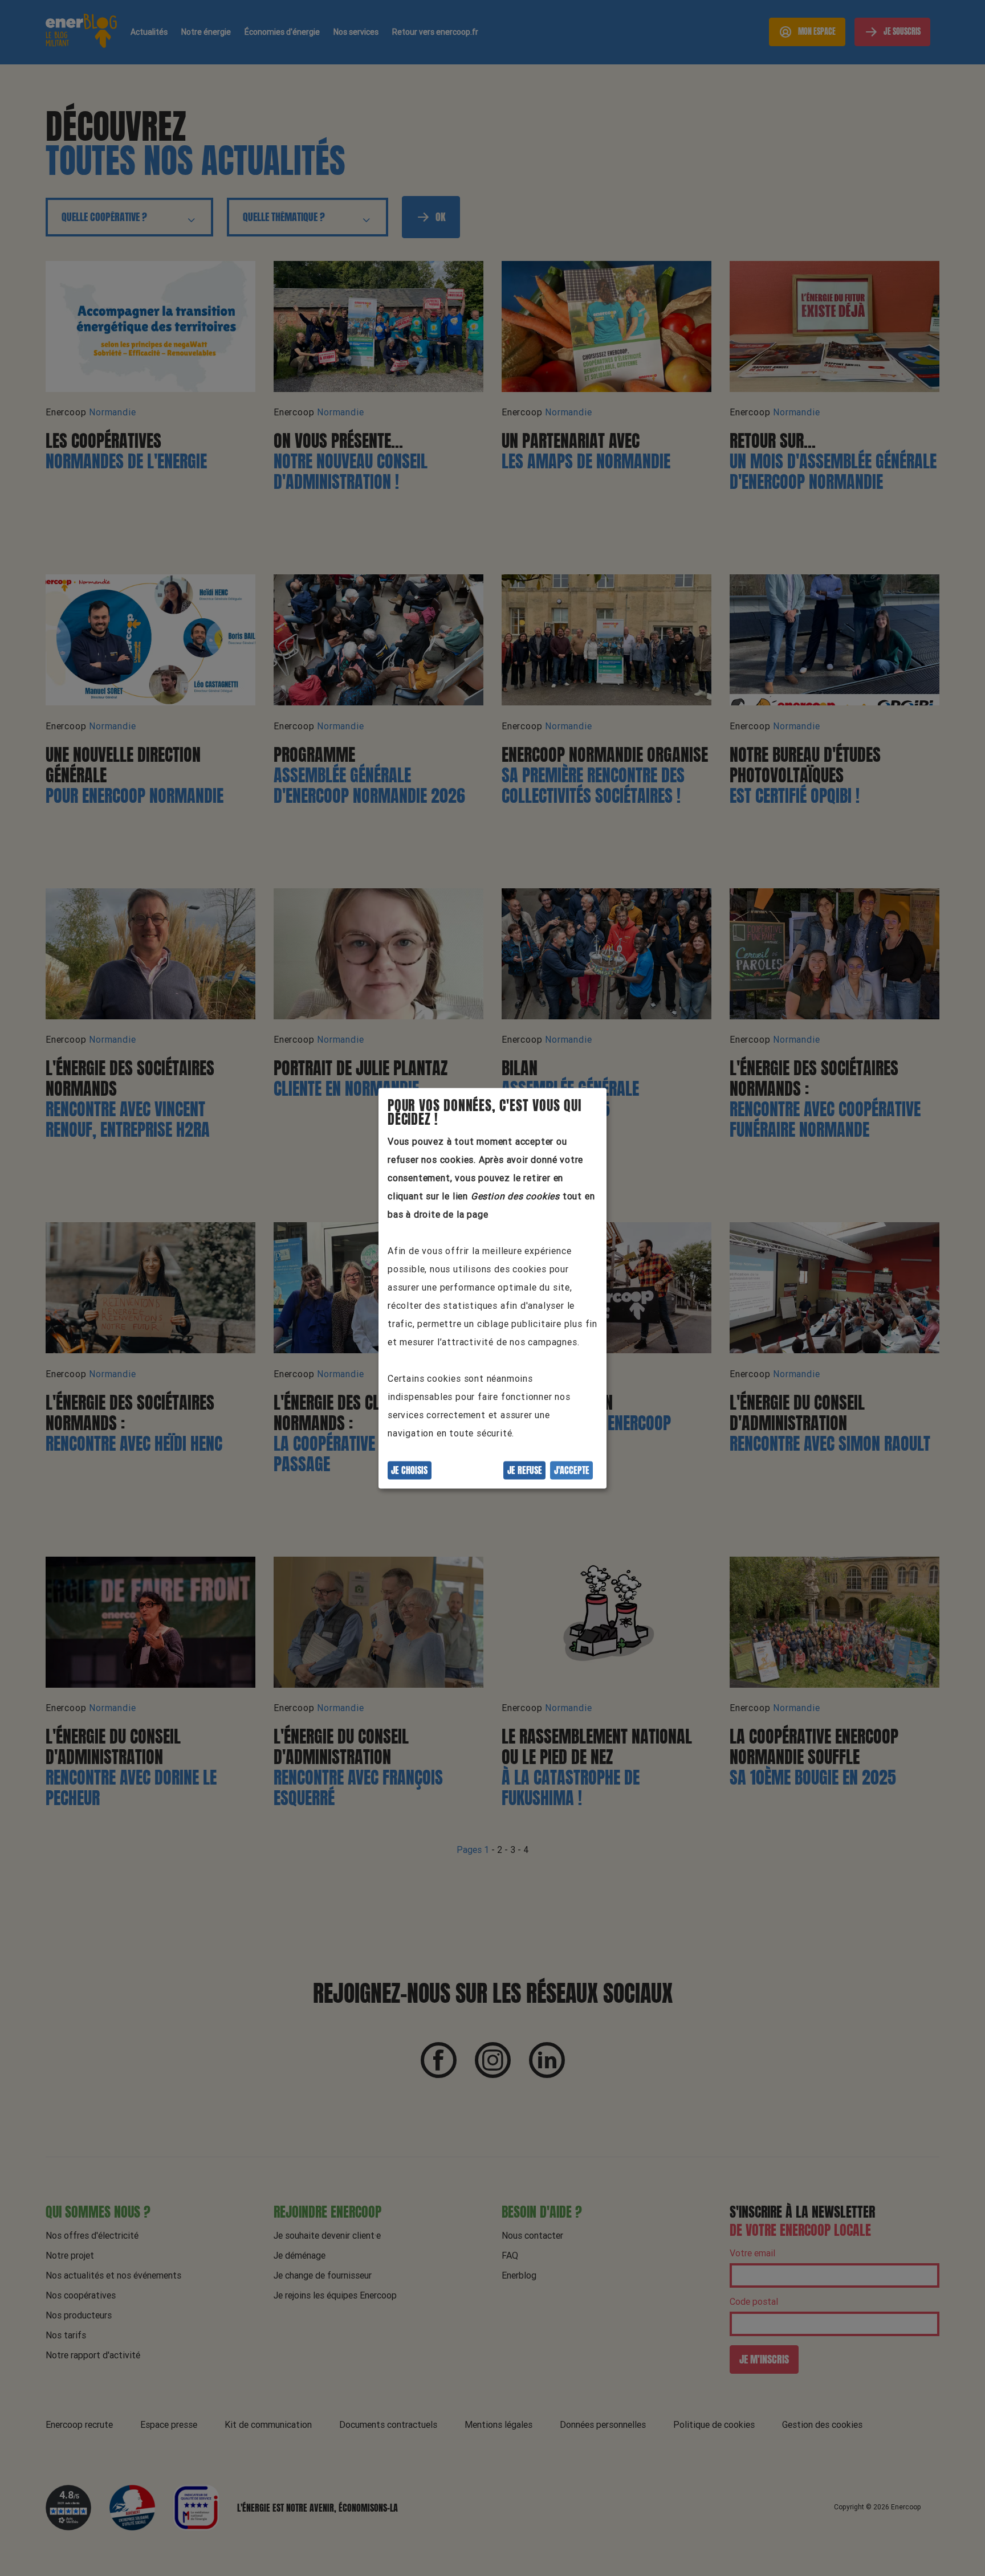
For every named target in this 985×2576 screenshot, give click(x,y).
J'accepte (572, 1470)
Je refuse (525, 1470)
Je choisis (409, 1470)
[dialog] (492, 1288)
